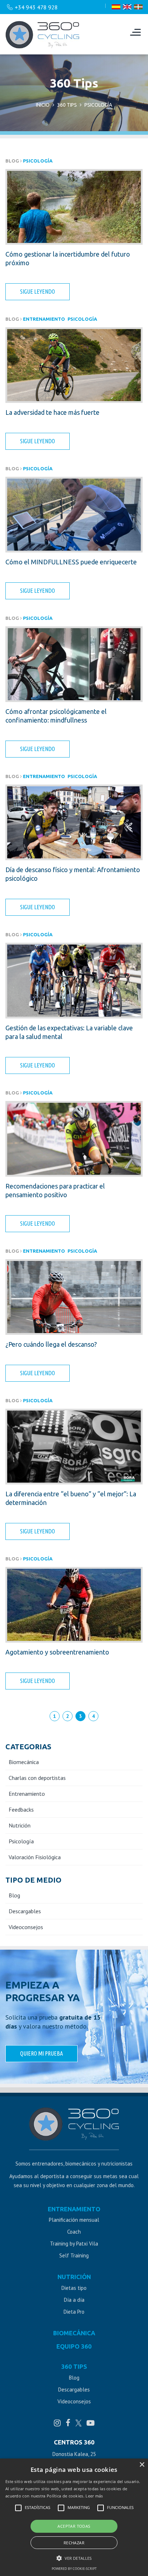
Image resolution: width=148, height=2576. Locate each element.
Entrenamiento (44, 319)
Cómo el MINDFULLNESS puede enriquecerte (71, 562)
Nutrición (20, 1825)
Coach (74, 2232)
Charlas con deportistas (37, 1778)
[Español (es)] (116, 7)
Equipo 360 (74, 2346)
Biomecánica (24, 1762)
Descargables (25, 1911)
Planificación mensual (74, 2220)
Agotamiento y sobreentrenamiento (57, 1652)
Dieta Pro (74, 2312)
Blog (14, 1895)
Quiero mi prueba (41, 2053)
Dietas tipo (74, 2288)
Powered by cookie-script (74, 2569)
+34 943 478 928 (36, 7)
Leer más (94, 2496)
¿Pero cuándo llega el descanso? (51, 1344)
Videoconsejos (26, 1927)
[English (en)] (127, 7)
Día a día (74, 2300)
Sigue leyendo (38, 292)
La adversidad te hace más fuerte (52, 412)
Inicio (43, 105)
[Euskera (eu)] (138, 7)
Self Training (74, 2255)
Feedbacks (21, 1809)
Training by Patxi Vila (74, 2244)
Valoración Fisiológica (35, 1857)
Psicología (38, 161)
